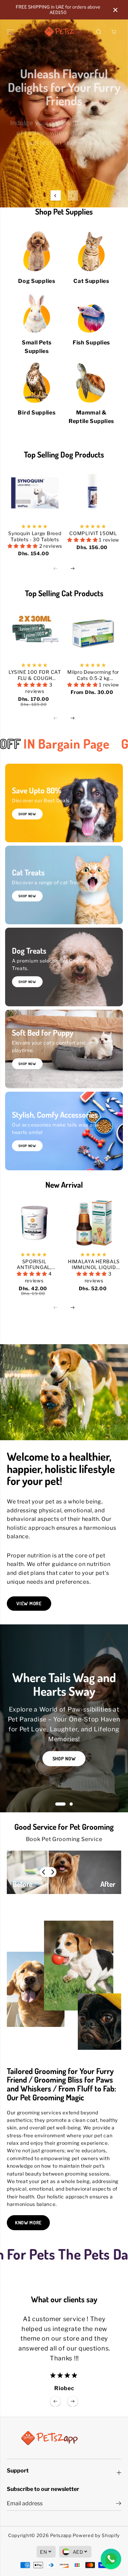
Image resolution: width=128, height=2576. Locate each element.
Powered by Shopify (96, 2535)
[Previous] (56, 195)
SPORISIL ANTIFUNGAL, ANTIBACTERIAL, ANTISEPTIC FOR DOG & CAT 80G (34, 1265)
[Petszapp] (64, 32)
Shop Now (64, 155)
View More (29, 1603)
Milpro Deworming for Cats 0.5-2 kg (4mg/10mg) (93, 675)
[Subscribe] (119, 2504)
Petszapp (61, 2535)
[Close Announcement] (115, 10)
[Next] (73, 195)
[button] (11, 32)
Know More (28, 2223)
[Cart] (114, 32)
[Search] (99, 32)
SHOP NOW (27, 896)
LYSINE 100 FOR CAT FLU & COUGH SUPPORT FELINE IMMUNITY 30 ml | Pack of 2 (35, 675)
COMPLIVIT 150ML (93, 533)
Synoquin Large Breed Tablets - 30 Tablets (35, 536)
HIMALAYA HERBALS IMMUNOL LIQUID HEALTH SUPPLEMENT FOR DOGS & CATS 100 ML (94, 1265)
